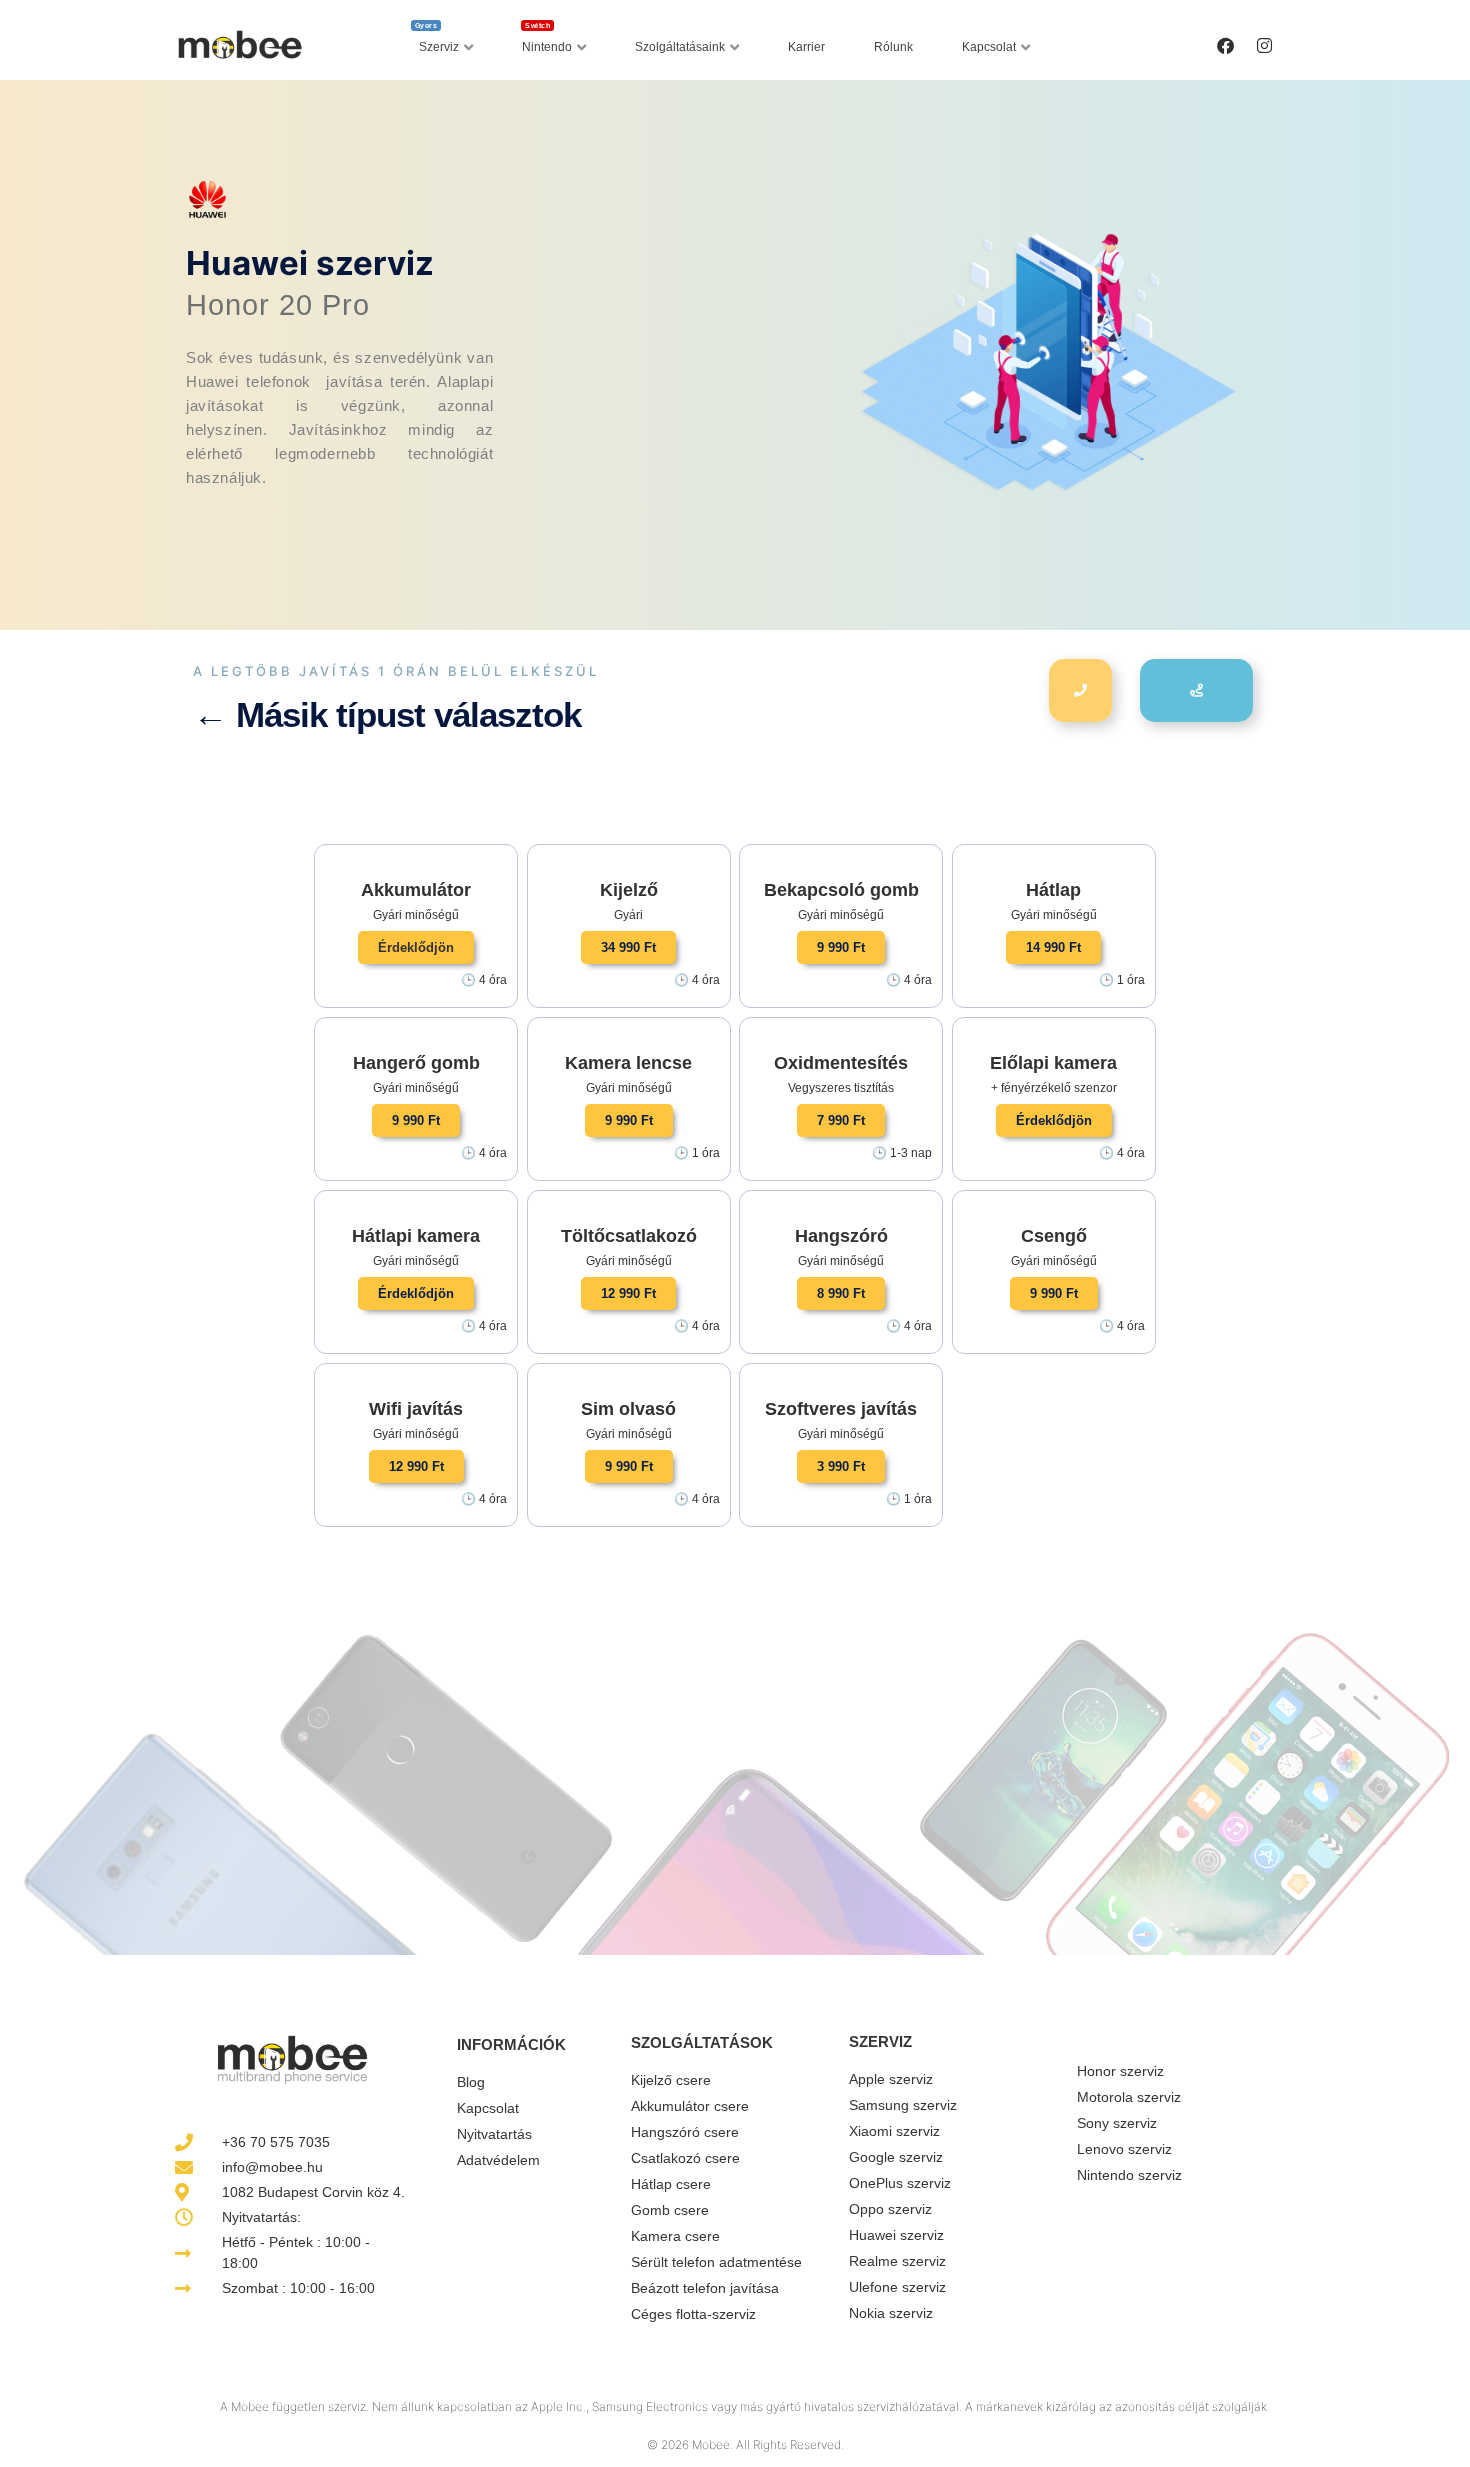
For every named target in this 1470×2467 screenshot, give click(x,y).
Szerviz (437, 42)
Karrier (806, 47)
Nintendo (547, 42)
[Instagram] (1264, 45)
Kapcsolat (989, 47)
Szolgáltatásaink (680, 47)
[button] (416, 947)
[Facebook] (1225, 45)
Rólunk (893, 47)
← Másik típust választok (387, 714)
